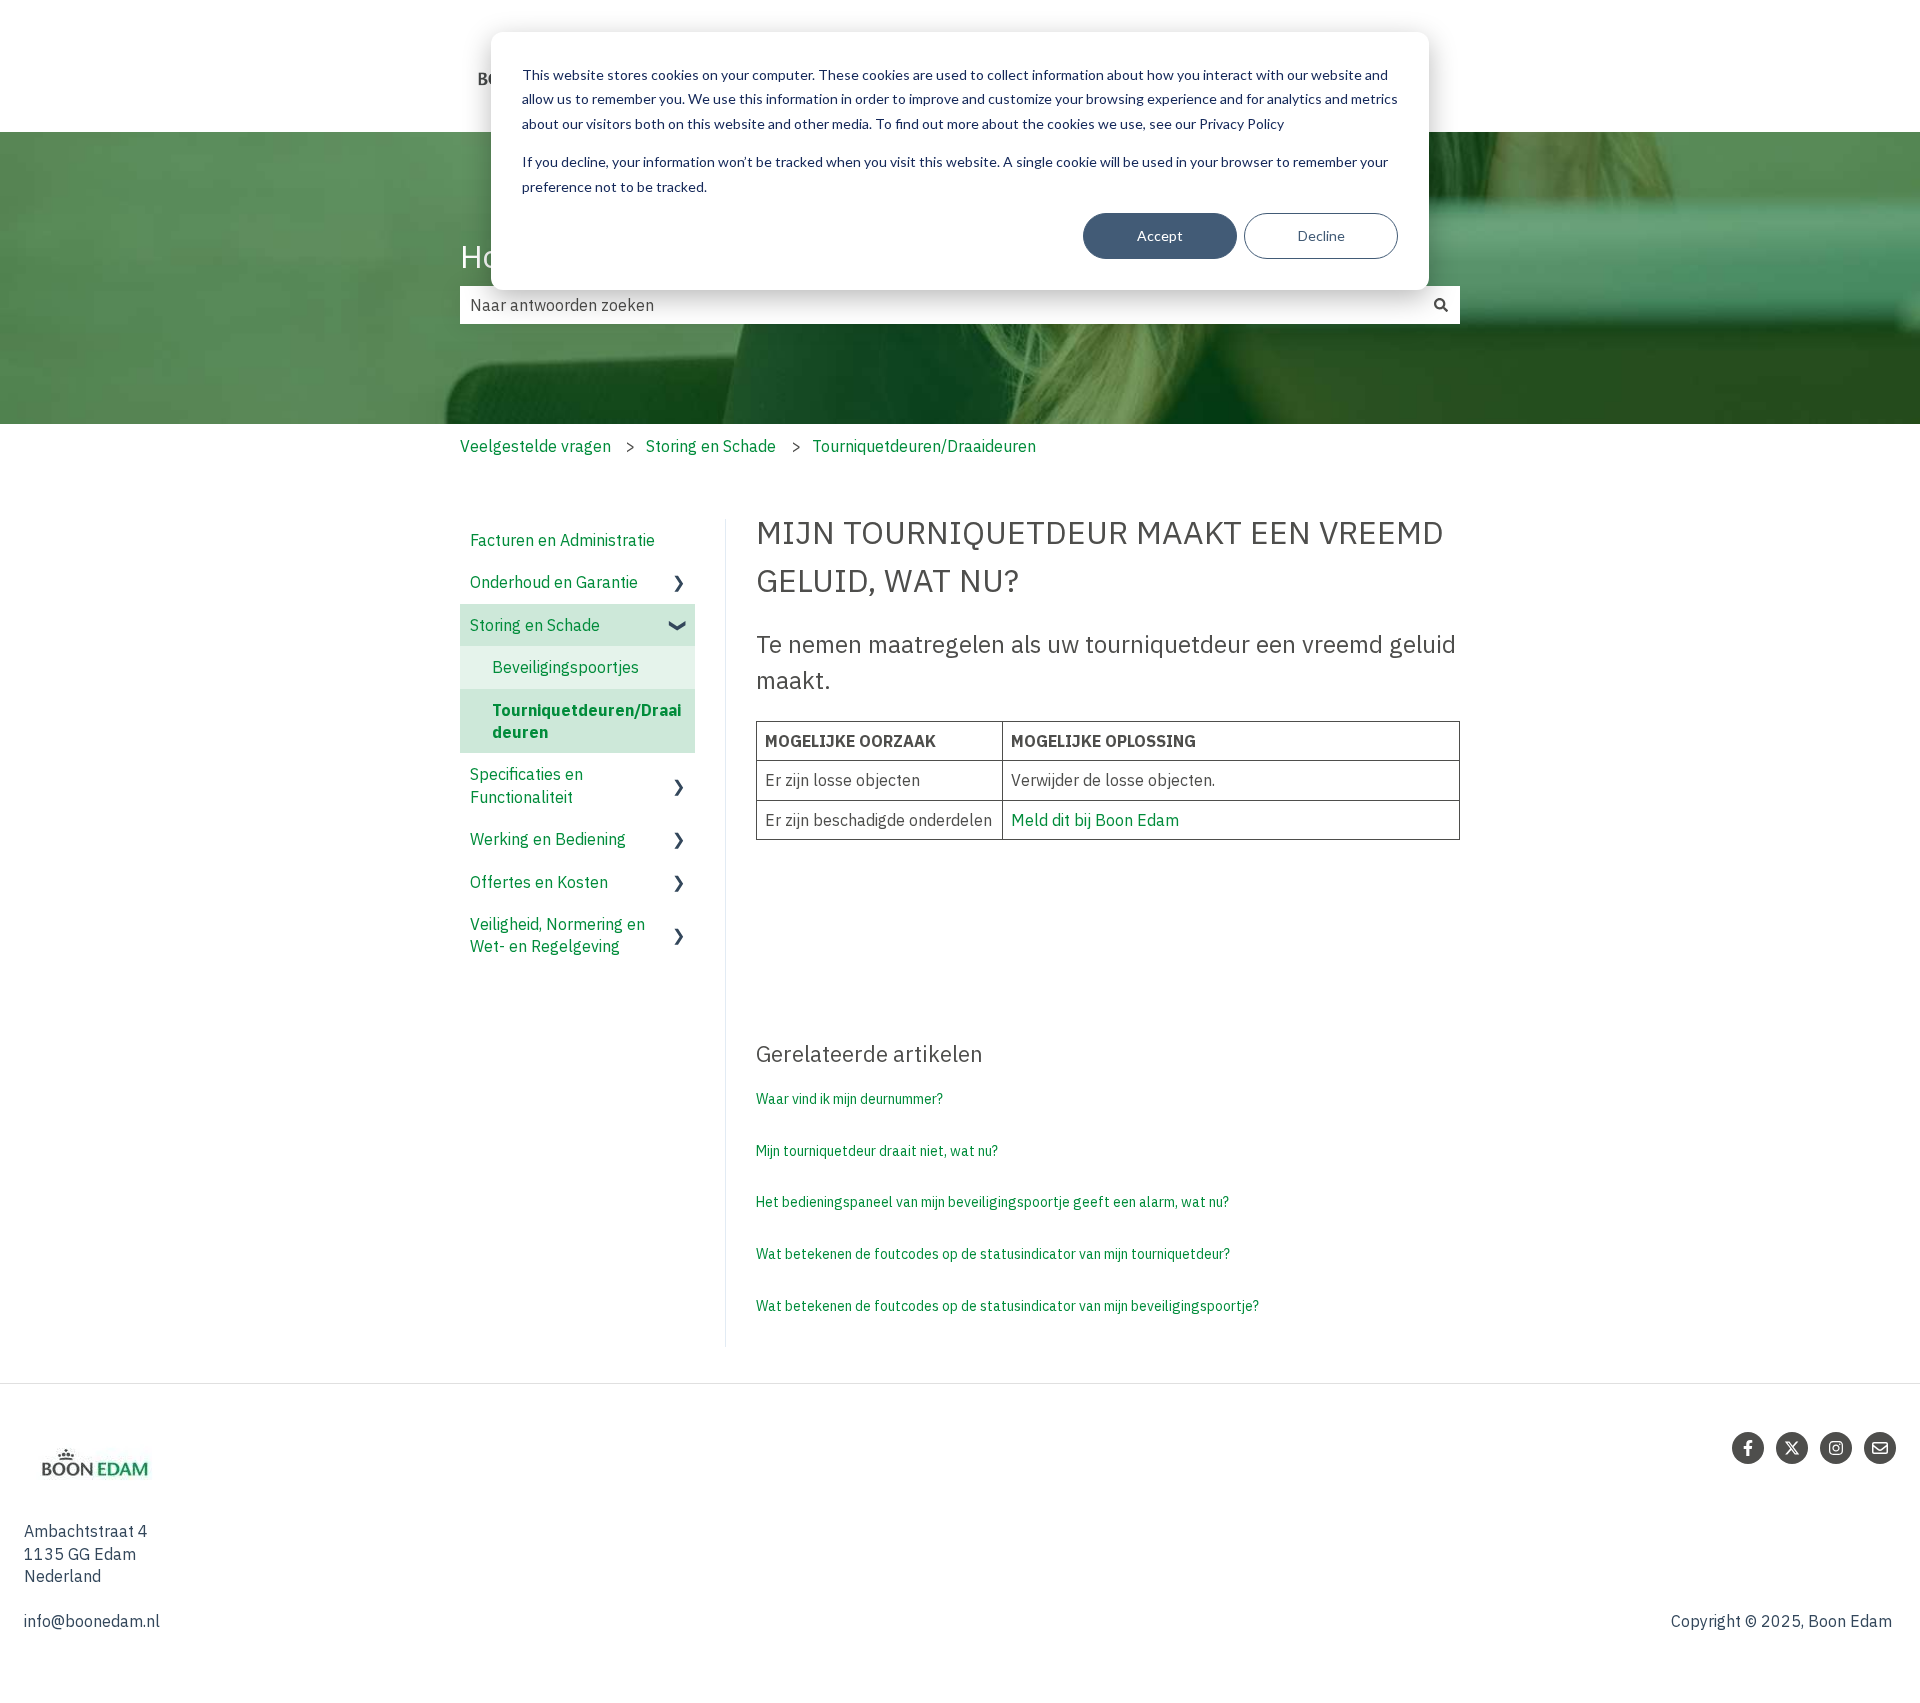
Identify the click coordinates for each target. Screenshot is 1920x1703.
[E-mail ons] (1880, 1448)
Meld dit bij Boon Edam (1095, 820)
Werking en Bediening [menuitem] (548, 839)
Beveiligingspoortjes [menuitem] (565, 667)
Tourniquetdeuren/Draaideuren (924, 446)
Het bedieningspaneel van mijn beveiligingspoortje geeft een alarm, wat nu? (992, 1202)
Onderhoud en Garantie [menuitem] (554, 582)
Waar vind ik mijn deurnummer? (849, 1099)
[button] (679, 583)
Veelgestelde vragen (535, 446)
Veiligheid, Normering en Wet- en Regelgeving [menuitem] (557, 935)
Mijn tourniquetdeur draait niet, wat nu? (877, 1151)
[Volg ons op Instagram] (1836, 1448)
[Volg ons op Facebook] (1748, 1448)
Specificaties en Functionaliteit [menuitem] (526, 785)
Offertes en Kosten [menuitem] (539, 882)
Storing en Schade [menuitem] (535, 625)
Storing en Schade (711, 446)
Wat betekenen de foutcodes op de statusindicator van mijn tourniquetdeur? (993, 1254)
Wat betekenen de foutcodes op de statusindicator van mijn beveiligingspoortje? (1007, 1306)
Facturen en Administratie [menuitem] (562, 540)
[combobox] (941, 305)
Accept (1160, 235)
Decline (1321, 235)
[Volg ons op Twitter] (1792, 1448)
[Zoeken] (1441, 305)
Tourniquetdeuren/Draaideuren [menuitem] (586, 721)
